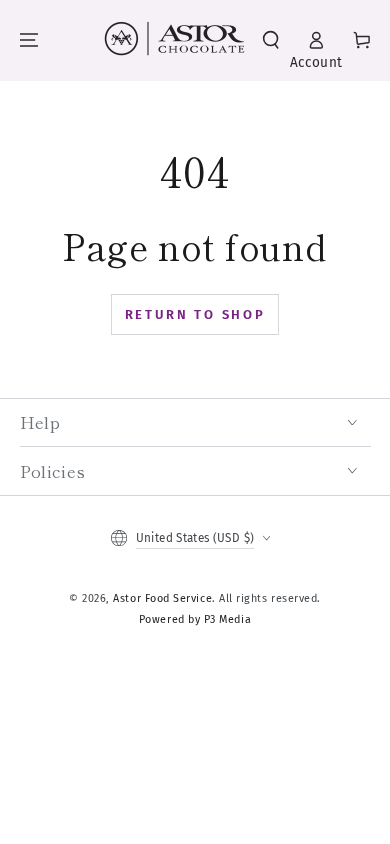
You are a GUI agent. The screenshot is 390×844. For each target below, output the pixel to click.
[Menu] (29, 40)
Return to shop (195, 314)
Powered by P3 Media (195, 619)
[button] (271, 40)
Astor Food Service (162, 598)
